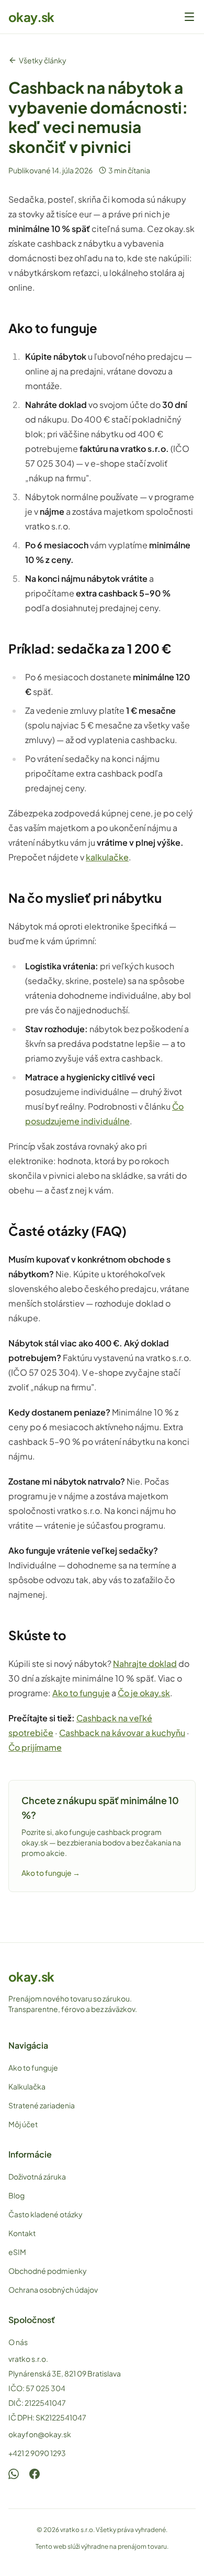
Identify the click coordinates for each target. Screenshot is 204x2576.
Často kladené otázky (46, 2214)
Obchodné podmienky (48, 2271)
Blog (16, 2195)
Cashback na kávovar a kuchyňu (122, 1733)
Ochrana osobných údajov (53, 2290)
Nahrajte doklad (145, 1663)
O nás (18, 2342)
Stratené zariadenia (42, 2105)
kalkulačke (107, 857)
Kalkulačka (27, 2086)
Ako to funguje (81, 1693)
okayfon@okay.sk (40, 2434)
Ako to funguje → (51, 1873)
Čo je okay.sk (144, 1693)
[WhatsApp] (14, 2474)
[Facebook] (35, 2474)
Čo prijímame (35, 1747)
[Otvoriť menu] (189, 17)
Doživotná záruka (37, 2176)
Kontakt (22, 2233)
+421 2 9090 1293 (37, 2453)
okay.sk (31, 17)
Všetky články (43, 60)
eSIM (17, 2252)
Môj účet (23, 2124)
